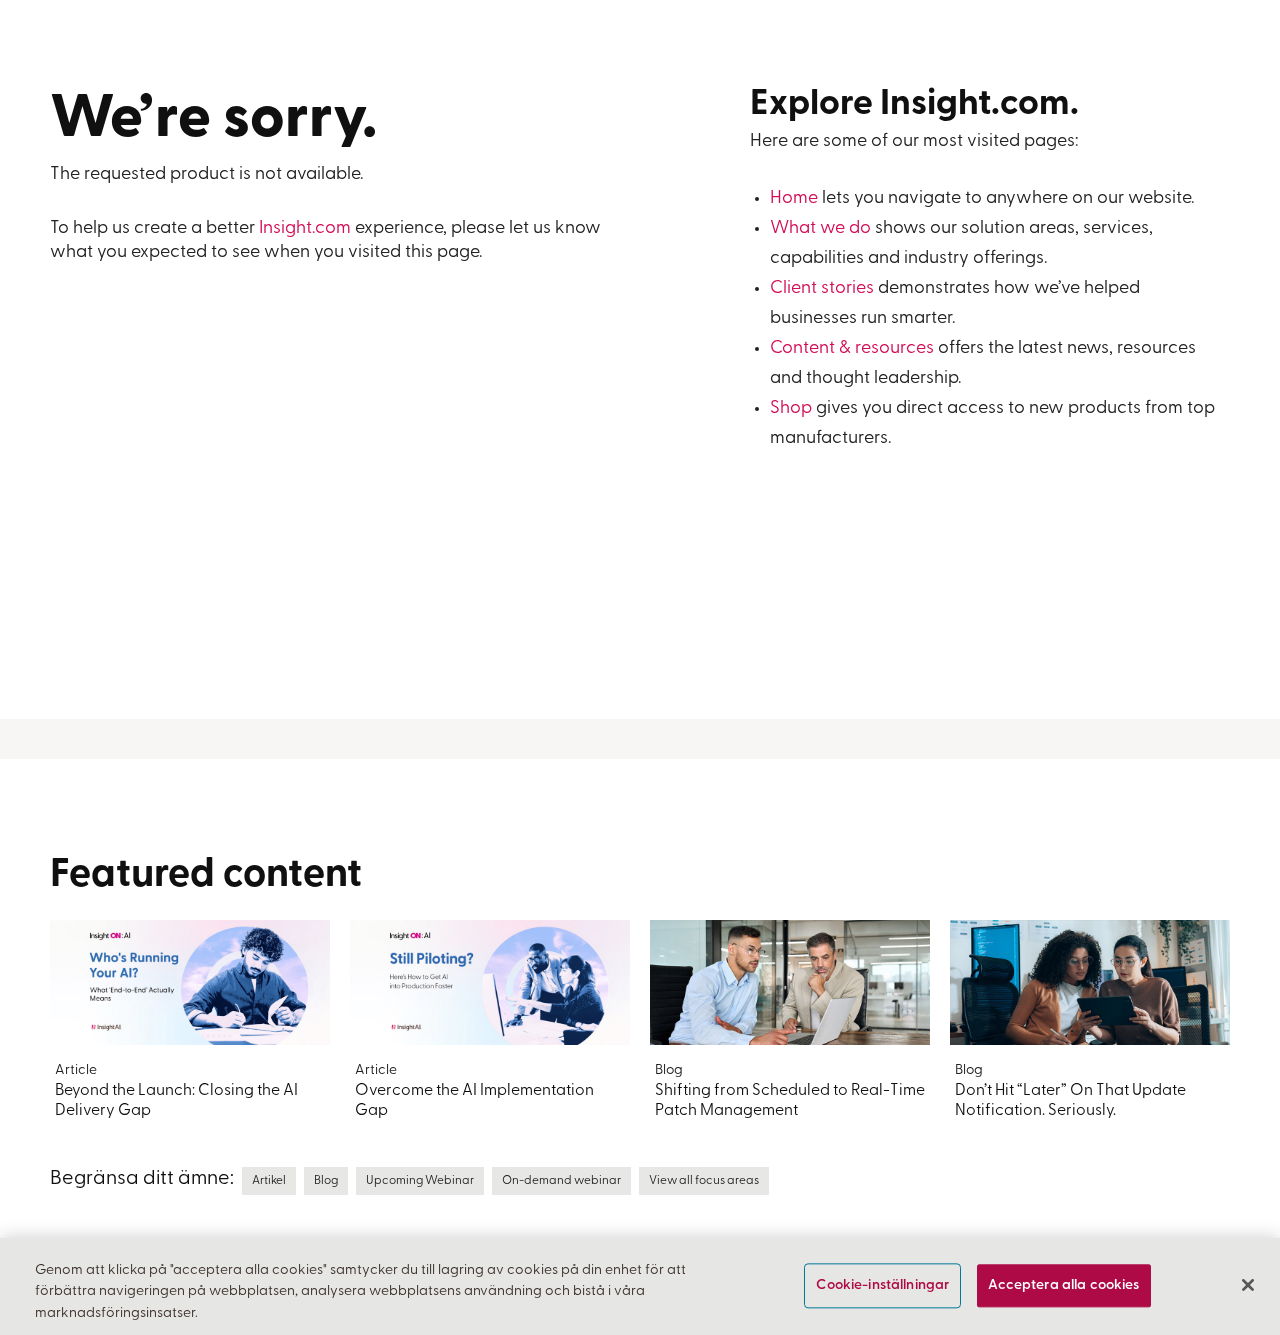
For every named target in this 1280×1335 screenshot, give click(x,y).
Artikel (269, 1181)
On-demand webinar (561, 1181)
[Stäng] (1248, 1285)
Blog (326, 1181)
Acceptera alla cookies (1063, 1285)
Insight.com (305, 229)
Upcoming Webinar (420, 1181)
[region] (640, 1286)
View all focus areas (704, 1181)
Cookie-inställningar (882, 1285)
